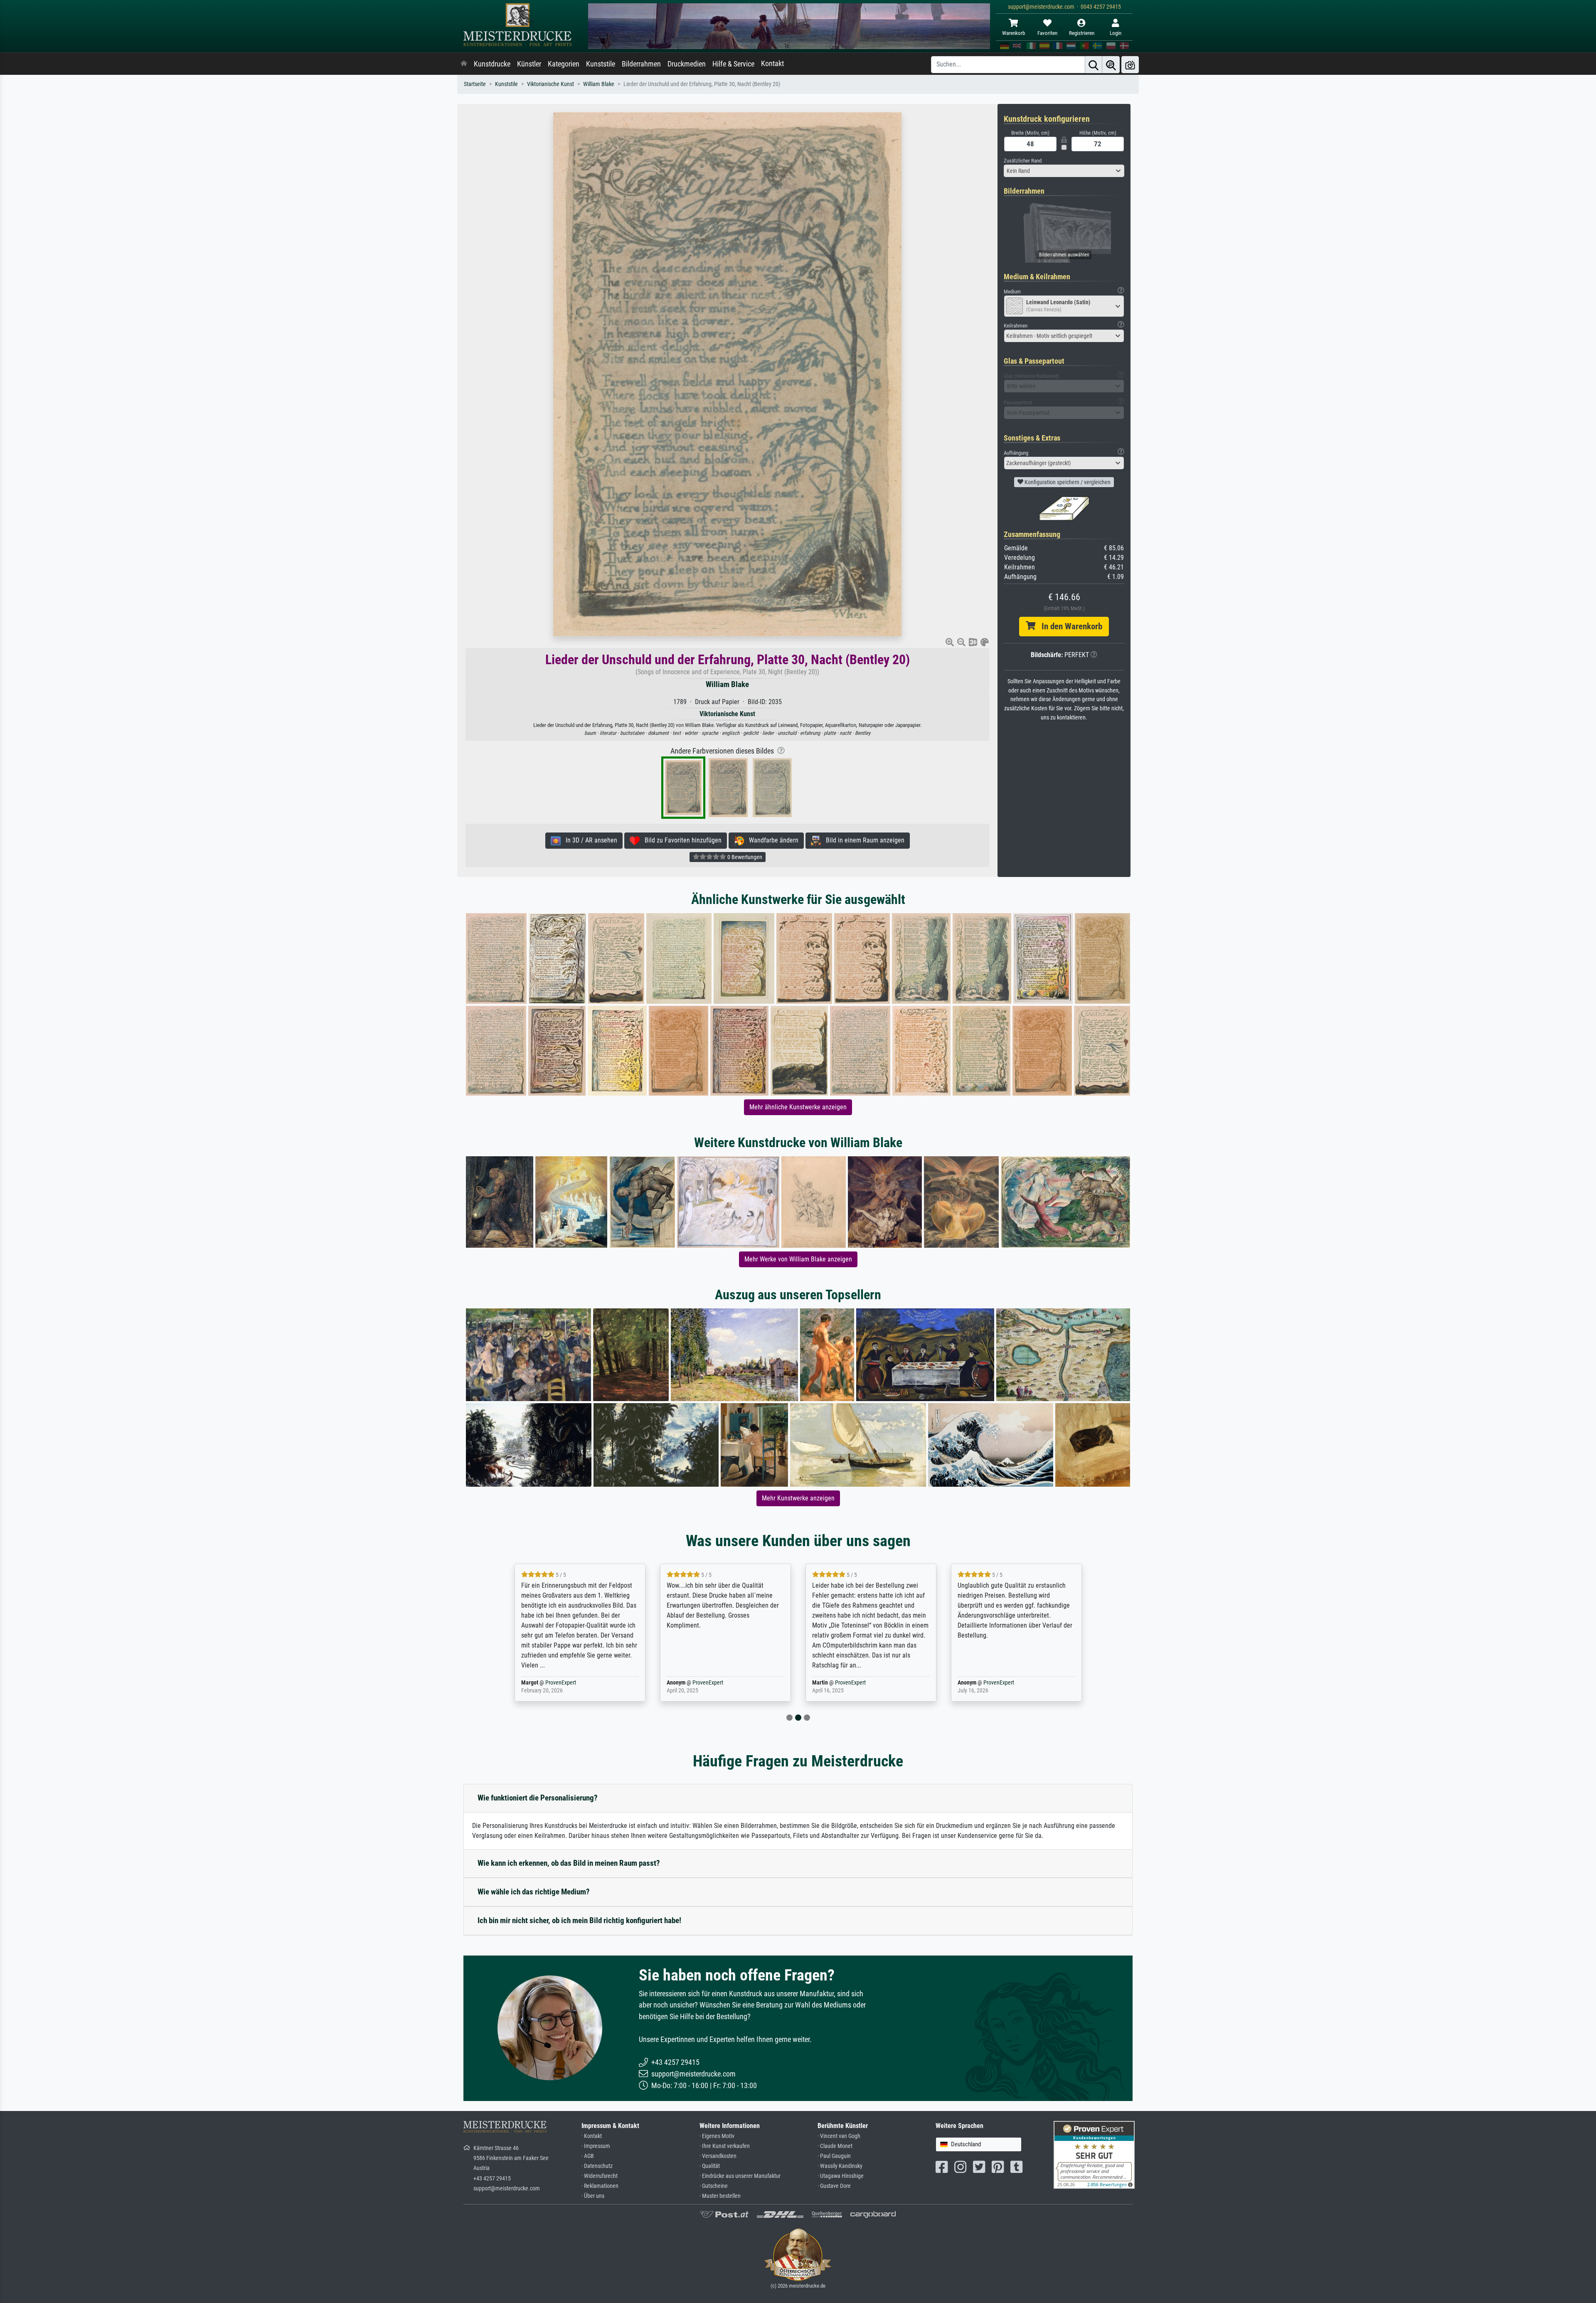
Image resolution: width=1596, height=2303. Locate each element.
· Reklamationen (600, 2186)
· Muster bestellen (720, 2196)
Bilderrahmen (641, 64)
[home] (464, 64)
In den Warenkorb (1069, 626)
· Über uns (593, 2196)
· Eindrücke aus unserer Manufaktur (740, 2176)
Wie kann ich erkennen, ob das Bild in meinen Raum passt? (569, 1863)
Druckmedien (687, 64)
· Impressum (596, 2146)
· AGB (588, 2156)
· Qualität (710, 2166)
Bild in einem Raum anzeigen (863, 840)
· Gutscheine (714, 2186)
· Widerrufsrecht (600, 2176)
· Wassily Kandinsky (840, 2166)
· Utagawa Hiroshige (841, 2176)
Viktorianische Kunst (550, 84)
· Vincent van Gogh (839, 2136)
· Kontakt (592, 2136)
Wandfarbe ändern (771, 840)
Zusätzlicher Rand (1023, 161)
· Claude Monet (835, 2146)
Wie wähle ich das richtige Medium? (534, 1892)
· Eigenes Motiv (717, 2136)
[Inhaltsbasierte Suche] (1111, 65)
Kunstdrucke (492, 64)
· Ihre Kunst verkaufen (725, 2146)
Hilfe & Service (733, 64)
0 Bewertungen (744, 857)
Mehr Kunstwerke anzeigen (798, 1498)
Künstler (529, 64)
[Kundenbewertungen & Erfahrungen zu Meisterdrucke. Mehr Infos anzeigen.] (1094, 2154)
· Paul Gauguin (834, 2156)
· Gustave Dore (834, 2186)
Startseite (475, 84)
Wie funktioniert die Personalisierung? (538, 1798)
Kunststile (601, 64)
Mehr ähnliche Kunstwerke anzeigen (798, 1107)
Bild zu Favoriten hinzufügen (681, 840)
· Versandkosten (718, 2156)
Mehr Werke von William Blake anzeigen (798, 1259)
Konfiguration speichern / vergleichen (1067, 482)
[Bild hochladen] (1130, 65)
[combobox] (1064, 171)
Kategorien (564, 64)
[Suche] (1094, 65)
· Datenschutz (597, 2166)
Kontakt (772, 64)
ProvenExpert (562, 1683)
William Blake (599, 84)
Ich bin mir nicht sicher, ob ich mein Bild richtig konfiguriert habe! (579, 1920)
